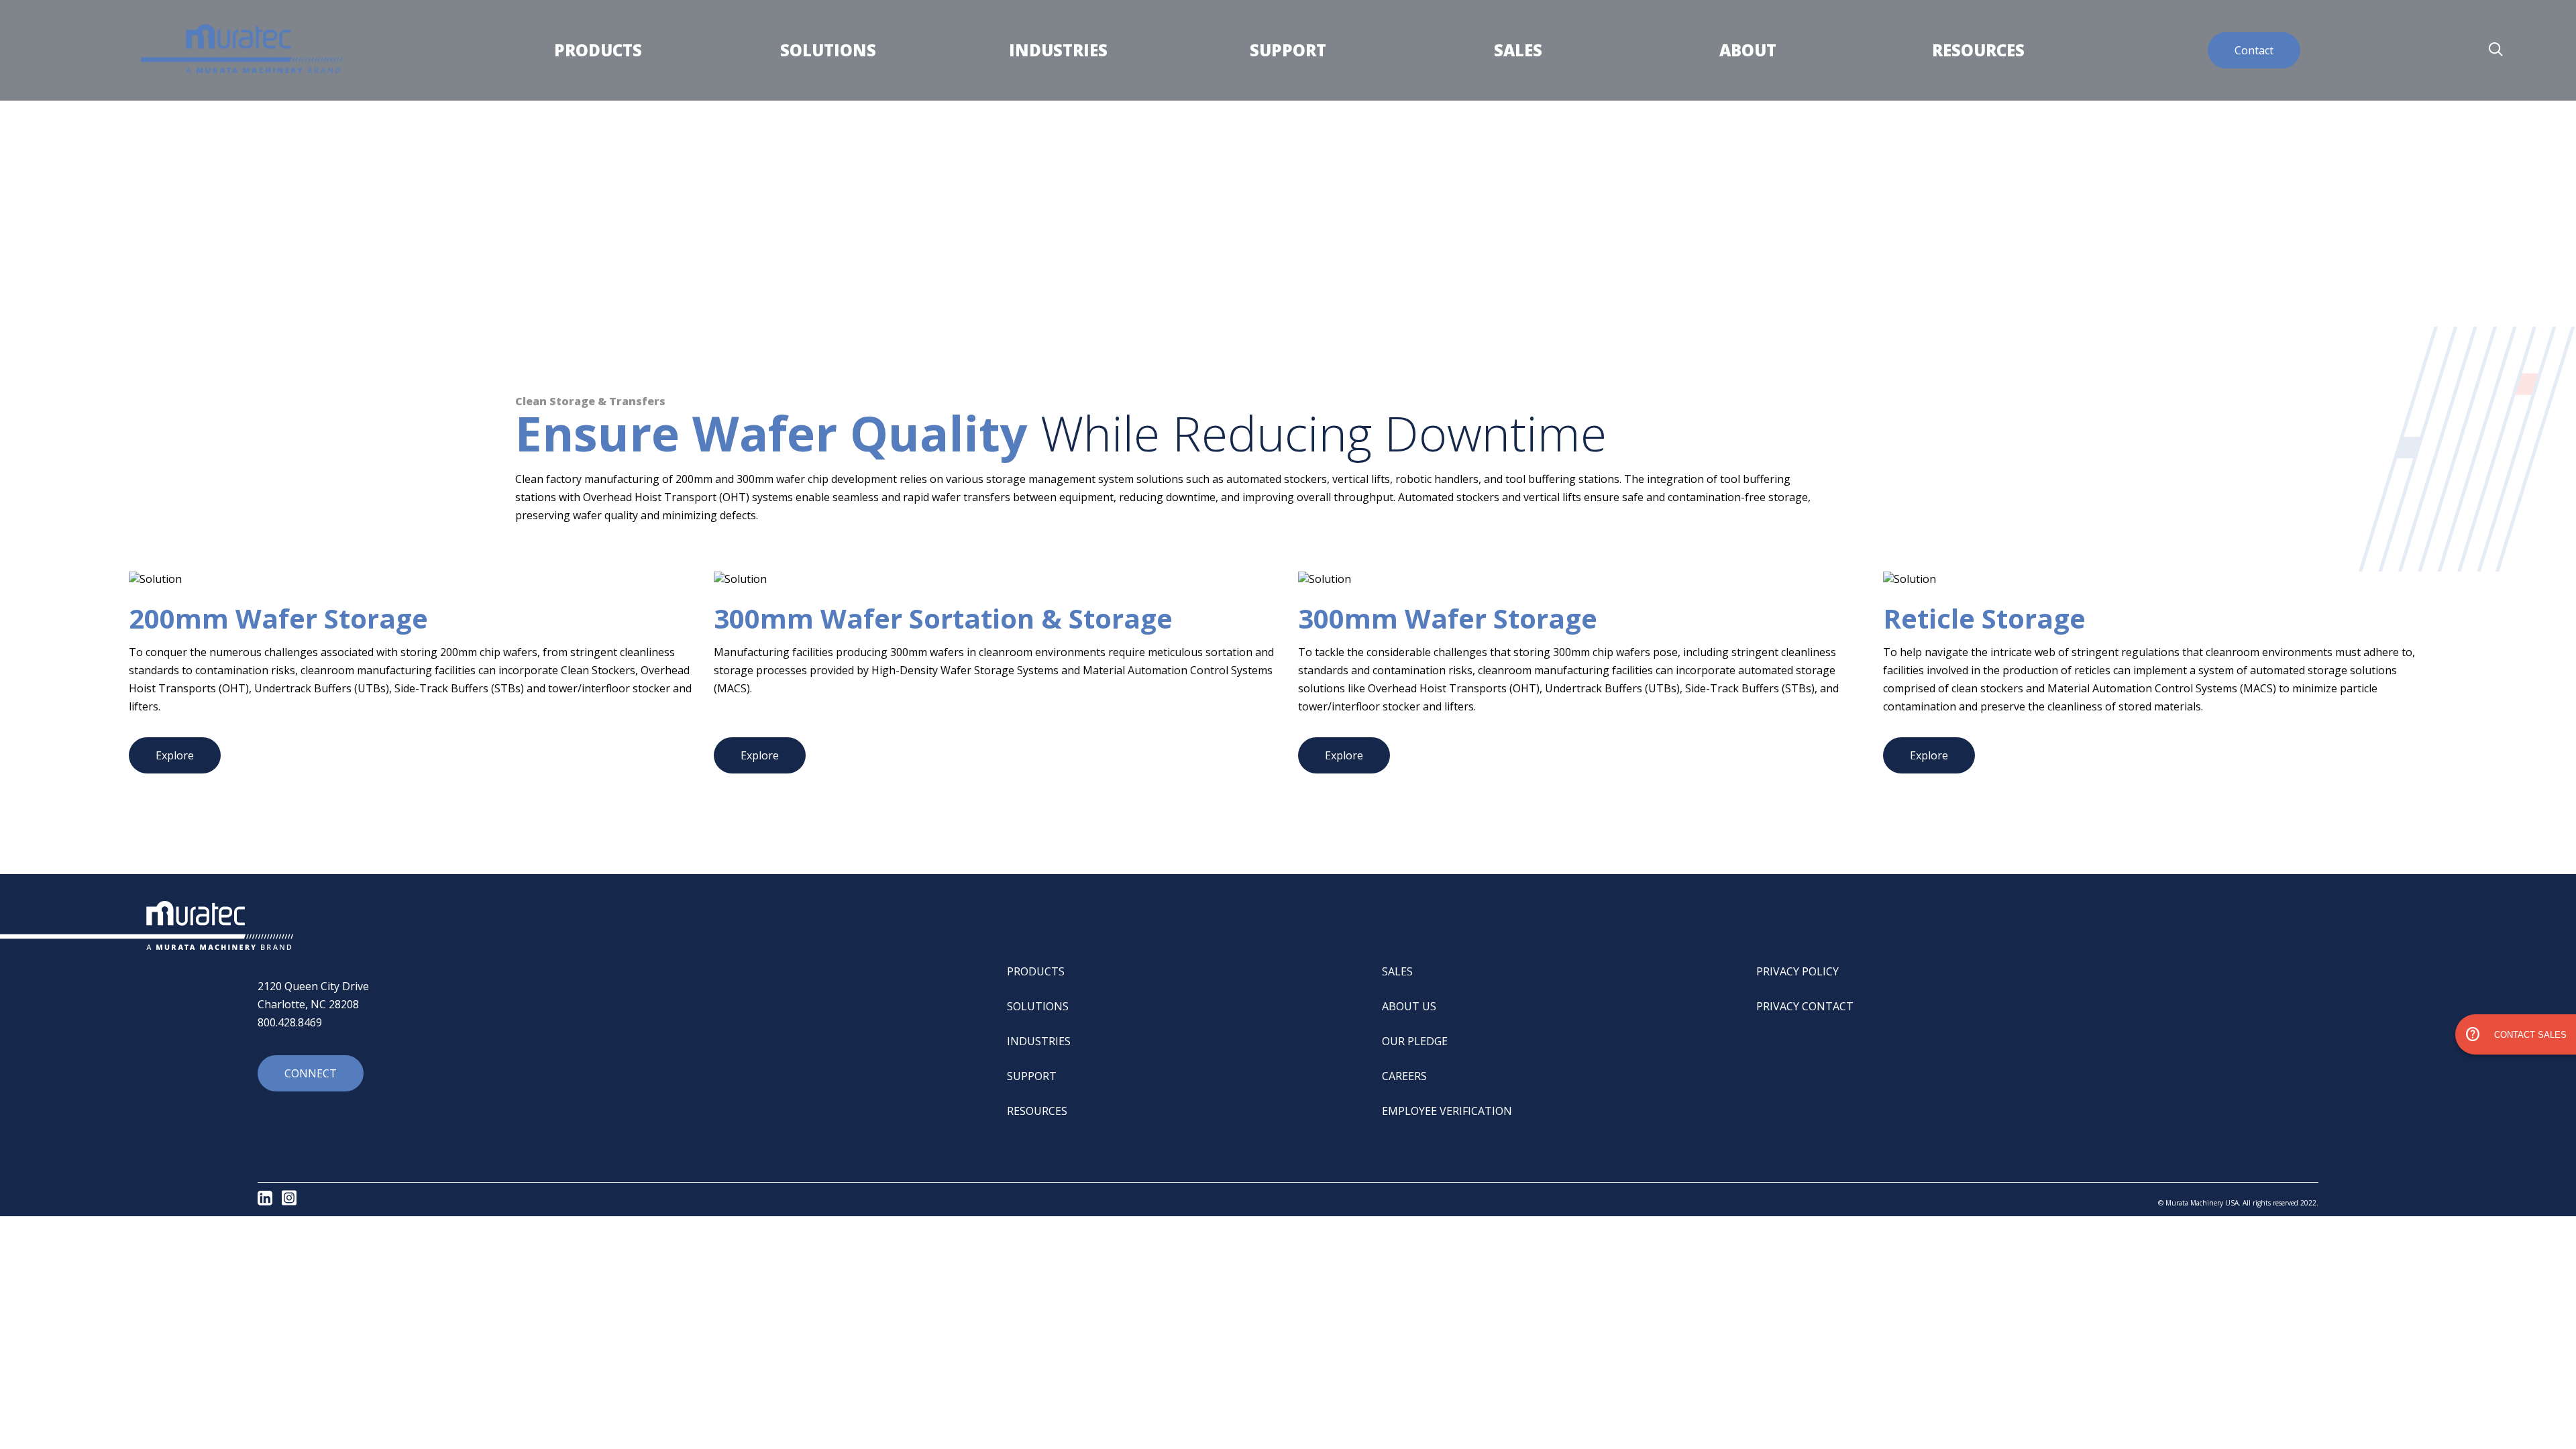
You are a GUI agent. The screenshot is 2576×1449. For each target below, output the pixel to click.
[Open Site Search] (2495, 50)
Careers (1404, 1076)
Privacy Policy (1797, 971)
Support (1288, 50)
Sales (1518, 50)
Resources (1978, 50)
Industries (1058, 50)
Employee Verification (1447, 1111)
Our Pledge (1415, 1041)
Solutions (828, 50)
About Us (1409, 1006)
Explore (175, 755)
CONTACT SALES (2516, 1034)
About (1748, 50)
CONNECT (311, 1073)
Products (598, 50)
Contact (2254, 50)
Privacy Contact (1805, 1006)
